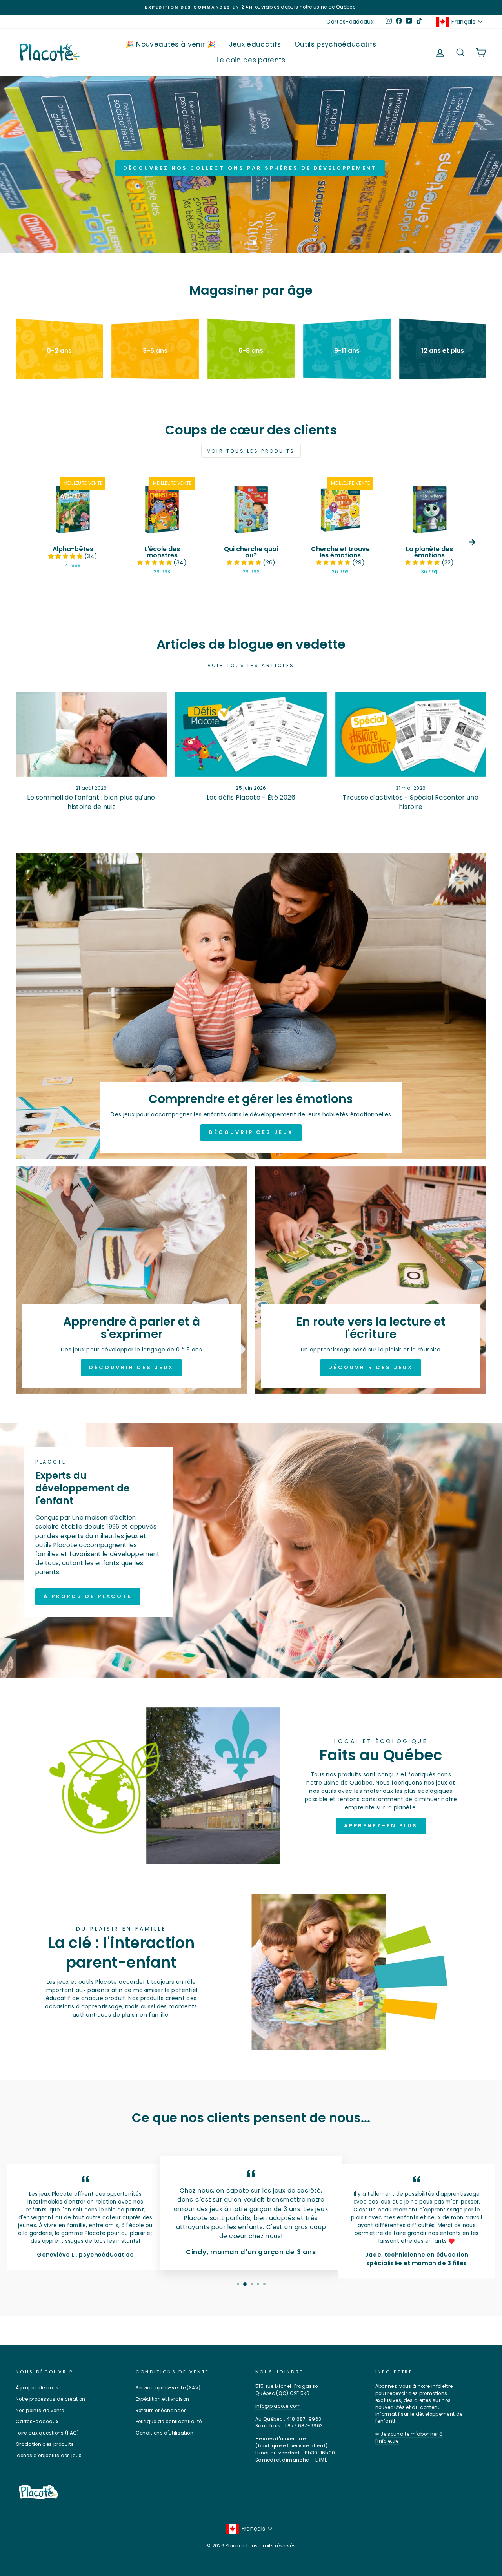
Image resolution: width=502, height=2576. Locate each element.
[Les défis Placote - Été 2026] (251, 734)
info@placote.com (278, 2406)
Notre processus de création (50, 2399)
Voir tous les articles (251, 665)
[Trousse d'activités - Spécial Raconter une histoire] (411, 734)
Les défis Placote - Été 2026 (251, 797)
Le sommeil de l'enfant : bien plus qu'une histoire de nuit (91, 802)
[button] (66, 556)
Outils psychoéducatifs (336, 44)
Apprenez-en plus (381, 1826)
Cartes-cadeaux (350, 22)
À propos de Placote (88, 1596)
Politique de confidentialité (169, 2422)
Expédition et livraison (163, 2399)
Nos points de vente (40, 2411)
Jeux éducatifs (255, 44)
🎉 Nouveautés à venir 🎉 (170, 44)
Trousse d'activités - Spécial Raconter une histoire (411, 802)
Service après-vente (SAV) (168, 2388)
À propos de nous (37, 2388)
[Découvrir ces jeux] (251, 1006)
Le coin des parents (251, 60)
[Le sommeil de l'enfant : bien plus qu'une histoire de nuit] (91, 734)
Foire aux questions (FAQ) (47, 2433)
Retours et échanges (161, 2411)
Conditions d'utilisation (165, 2433)
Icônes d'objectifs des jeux (48, 2456)
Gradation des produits (45, 2444)
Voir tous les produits (251, 451)
